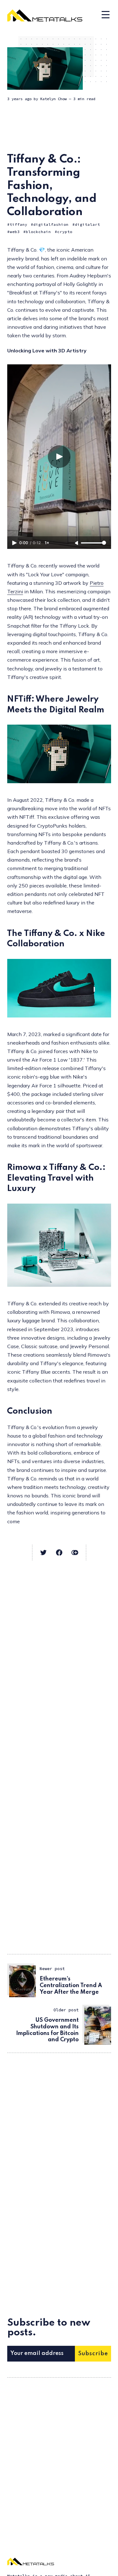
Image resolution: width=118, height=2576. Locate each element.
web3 (15, 232)
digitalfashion (51, 224)
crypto (65, 232)
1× (47, 543)
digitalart (87, 224)
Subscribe (93, 2354)
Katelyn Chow (53, 99)
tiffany (19, 224)
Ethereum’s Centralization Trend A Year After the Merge (71, 1986)
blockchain (38, 232)
